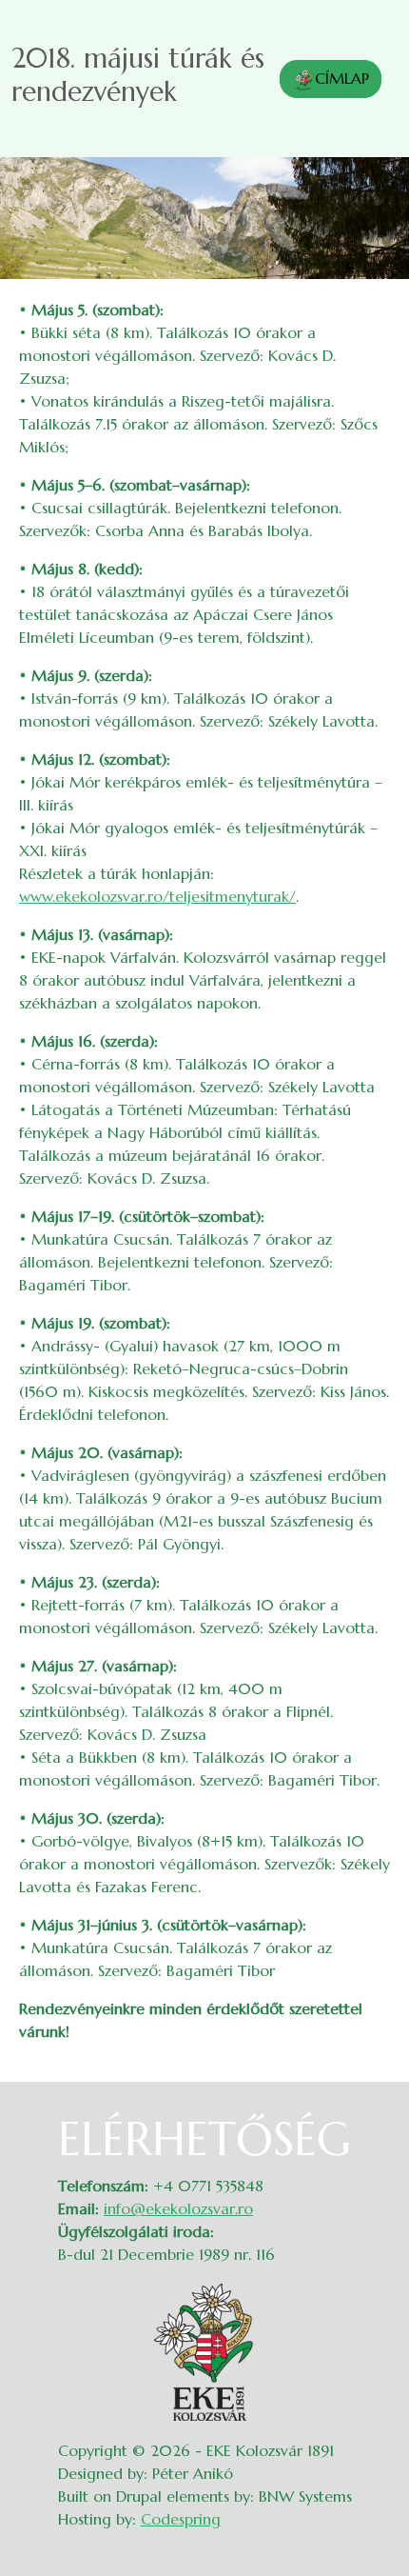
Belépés (371, 2124)
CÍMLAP (342, 78)
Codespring (181, 2519)
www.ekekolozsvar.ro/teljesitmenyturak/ (157, 896)
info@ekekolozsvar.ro (178, 2208)
